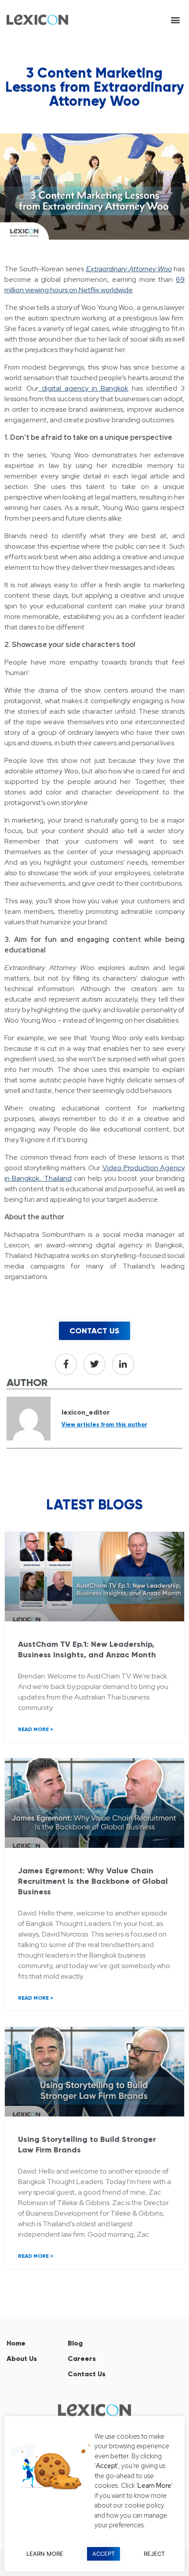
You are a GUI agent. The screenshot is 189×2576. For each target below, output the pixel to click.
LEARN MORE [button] (45, 2554)
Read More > (36, 1729)
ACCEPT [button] (104, 2554)
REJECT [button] (154, 2554)
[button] (175, 20)
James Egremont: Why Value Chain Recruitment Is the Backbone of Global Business (93, 1881)
